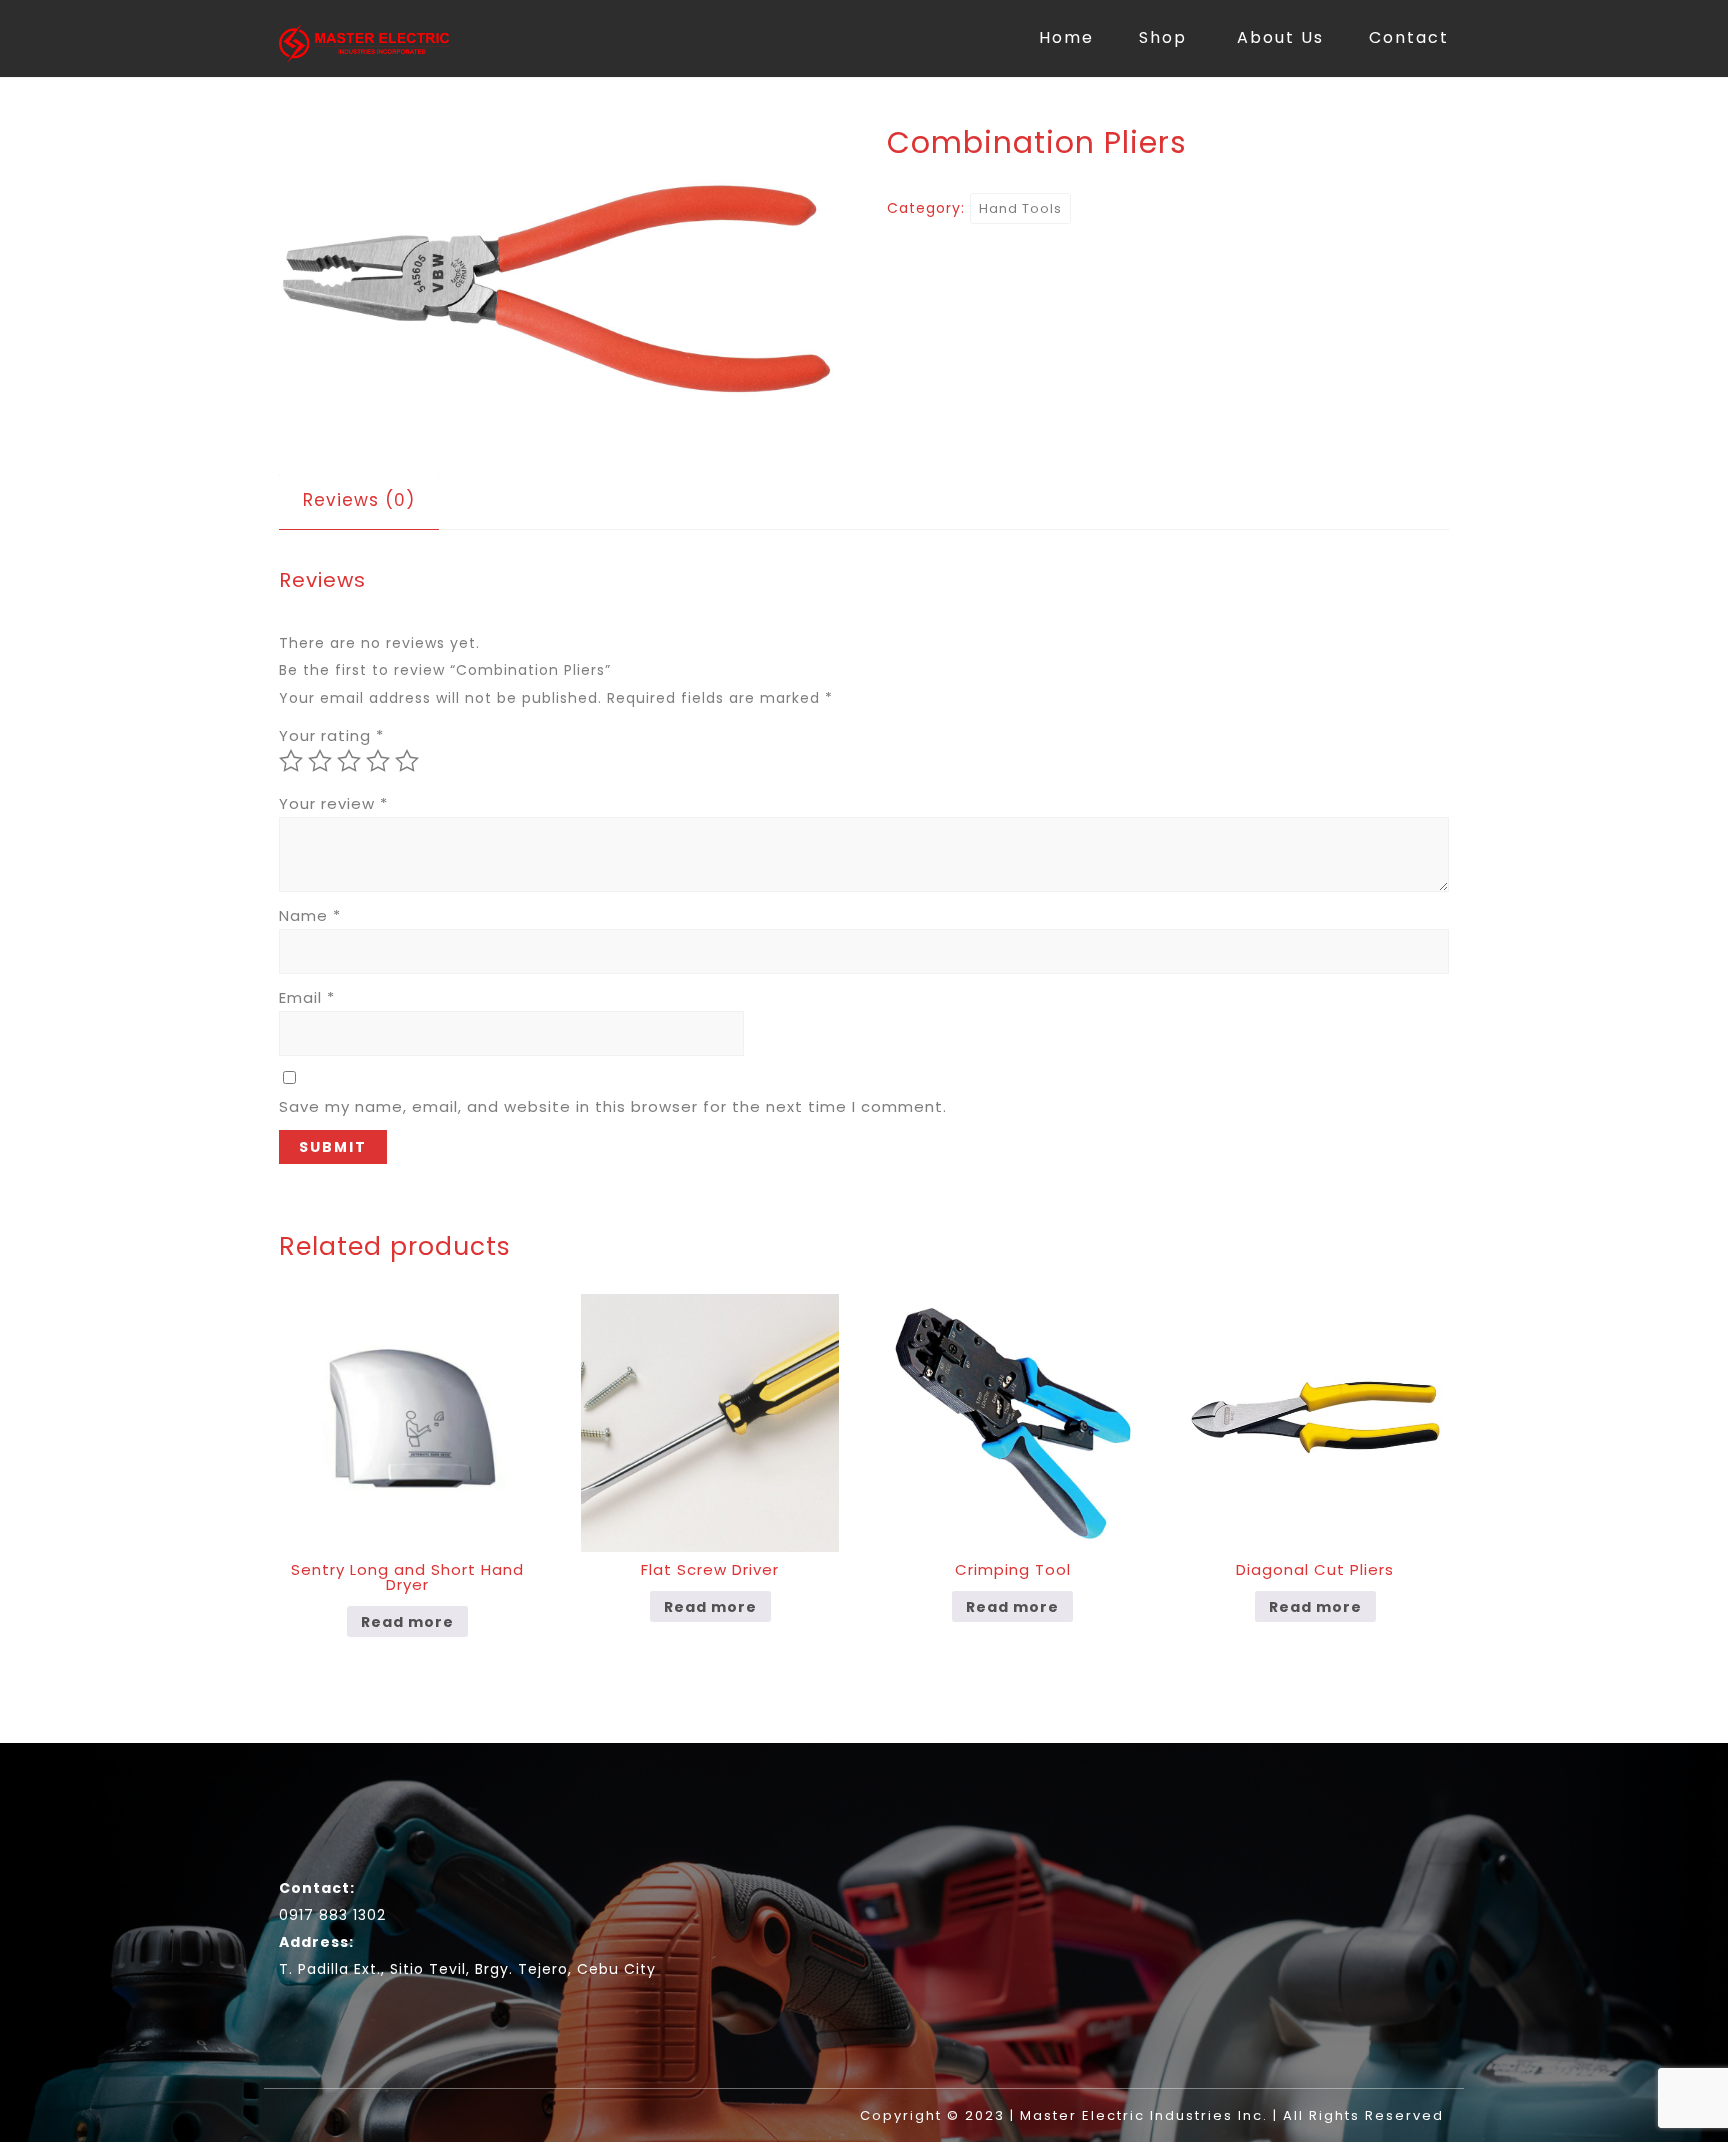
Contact (1409, 37)
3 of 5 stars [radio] (349, 761)
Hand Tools (1020, 208)
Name (310, 915)
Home (1066, 37)
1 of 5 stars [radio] (291, 761)
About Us (1280, 37)
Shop (1163, 37)
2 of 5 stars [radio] (320, 761)
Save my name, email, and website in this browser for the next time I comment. (613, 1106)
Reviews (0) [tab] (359, 500)
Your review (333, 803)
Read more (407, 1622)
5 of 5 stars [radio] (407, 761)
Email (307, 997)
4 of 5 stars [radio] (378, 761)
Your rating (331, 735)
